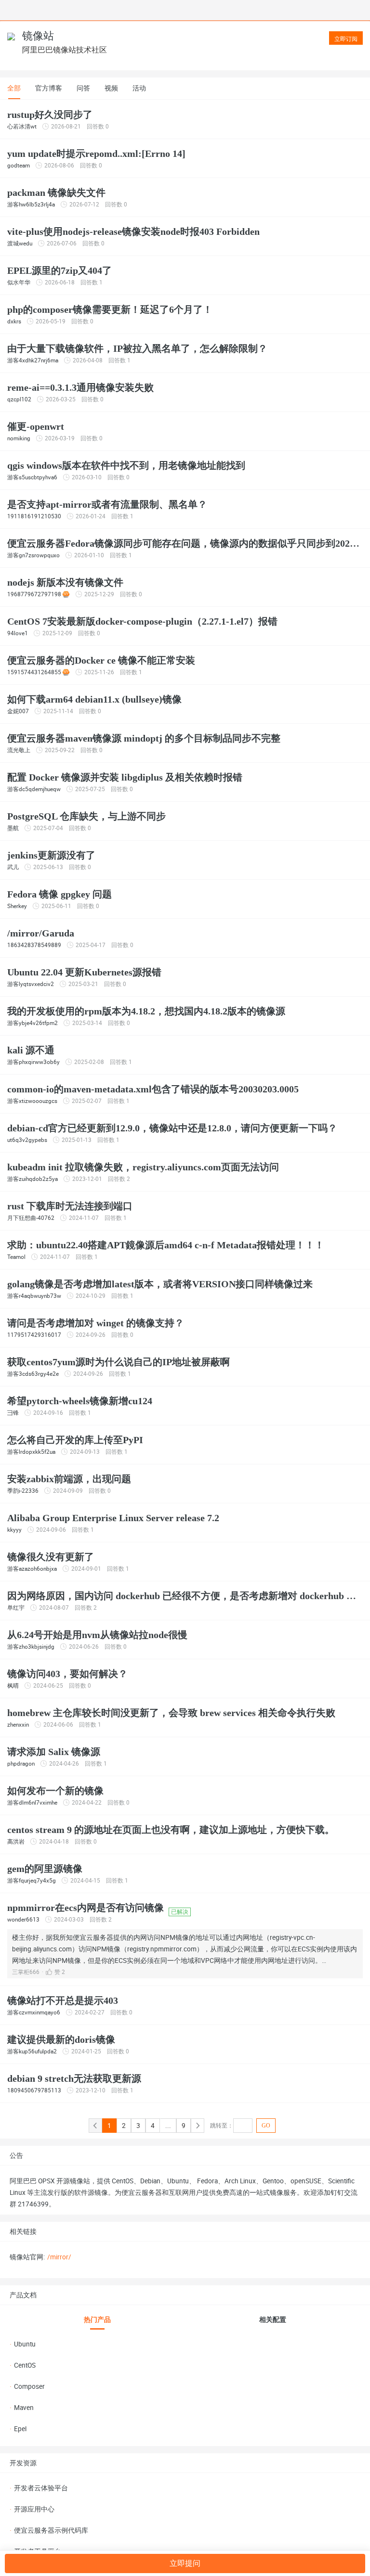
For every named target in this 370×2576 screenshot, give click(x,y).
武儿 (13, 867)
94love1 (18, 633)
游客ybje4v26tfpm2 (33, 1023)
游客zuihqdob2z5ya (33, 1179)
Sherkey (17, 906)
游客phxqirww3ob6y (33, 1062)
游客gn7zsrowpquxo (33, 555)
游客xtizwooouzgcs (32, 1101)
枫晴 (13, 1686)
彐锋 (13, 1413)
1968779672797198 (34, 594)
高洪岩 (16, 1842)
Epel (18, 2429)
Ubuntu (23, 2344)
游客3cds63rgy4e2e (33, 1374)
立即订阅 (346, 39)
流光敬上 (19, 750)
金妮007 (18, 711)
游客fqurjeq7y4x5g (32, 1881)
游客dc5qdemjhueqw (34, 789)
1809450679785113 (34, 2090)
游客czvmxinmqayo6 (34, 2012)
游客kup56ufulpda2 (32, 2051)
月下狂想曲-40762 (31, 1218)
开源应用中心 (32, 2509)
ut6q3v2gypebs (27, 1140)
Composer (27, 2386)
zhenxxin (18, 1725)
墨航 (13, 828)
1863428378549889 (34, 945)
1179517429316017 (34, 1335)
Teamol (16, 1257)
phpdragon (21, 1764)
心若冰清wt (22, 127)
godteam (19, 166)
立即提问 (185, 2563)
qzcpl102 (19, 399)
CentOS (23, 2365)
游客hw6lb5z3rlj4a (31, 205)
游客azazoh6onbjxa (32, 1569)
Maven (22, 2408)
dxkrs (14, 321)
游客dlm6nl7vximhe (32, 1803)
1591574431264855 (34, 672)
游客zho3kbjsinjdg (31, 1647)
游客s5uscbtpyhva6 (32, 477)
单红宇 (16, 1608)
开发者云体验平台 (39, 2488)
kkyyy (14, 1530)
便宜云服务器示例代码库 (49, 2530)
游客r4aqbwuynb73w (34, 1296)
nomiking (19, 438)
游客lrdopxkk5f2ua (31, 1452)
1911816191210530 (34, 516)
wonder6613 (23, 1920)
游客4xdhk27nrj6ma (33, 360)
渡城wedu (20, 244)
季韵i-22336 (23, 1491)
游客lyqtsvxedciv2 (31, 984)
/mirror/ (59, 2257)
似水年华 (19, 282)
